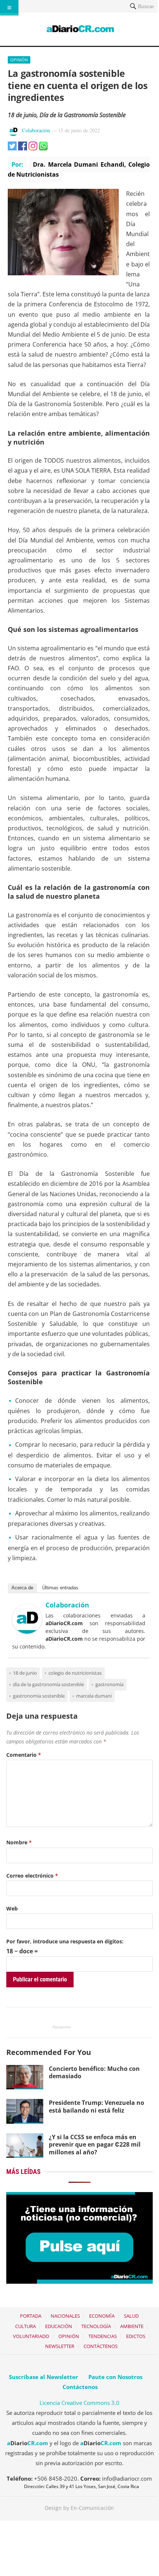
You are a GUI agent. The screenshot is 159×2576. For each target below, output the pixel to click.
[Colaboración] (27, 1631)
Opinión (19, 60)
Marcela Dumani (94, 1696)
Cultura (26, 2326)
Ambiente (132, 2326)
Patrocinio (62, 2027)
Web (12, 1908)
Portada (31, 2316)
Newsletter (60, 2346)
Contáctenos (101, 2346)
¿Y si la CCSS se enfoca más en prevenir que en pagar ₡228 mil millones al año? (95, 2145)
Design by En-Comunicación (79, 2508)
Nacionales (65, 2316)
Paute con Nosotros (115, 2377)
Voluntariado (31, 2336)
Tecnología (96, 2326)
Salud (131, 2316)
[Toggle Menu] (9, 8)
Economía (102, 2316)
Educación (59, 2326)
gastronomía (109, 1684)
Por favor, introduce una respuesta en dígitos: (65, 1941)
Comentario (24, 1755)
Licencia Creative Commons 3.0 (79, 2403)
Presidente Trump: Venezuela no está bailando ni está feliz (97, 2107)
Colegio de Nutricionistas (75, 1673)
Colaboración (36, 130)
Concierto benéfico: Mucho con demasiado (94, 2073)
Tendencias (103, 2336)
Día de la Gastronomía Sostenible (48, 1684)
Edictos (136, 2336)
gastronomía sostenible (39, 1696)
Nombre (19, 1842)
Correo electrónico (32, 1876)
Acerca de (22, 1588)
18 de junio (25, 1673)
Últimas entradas (60, 1588)
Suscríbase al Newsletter (43, 2377)
